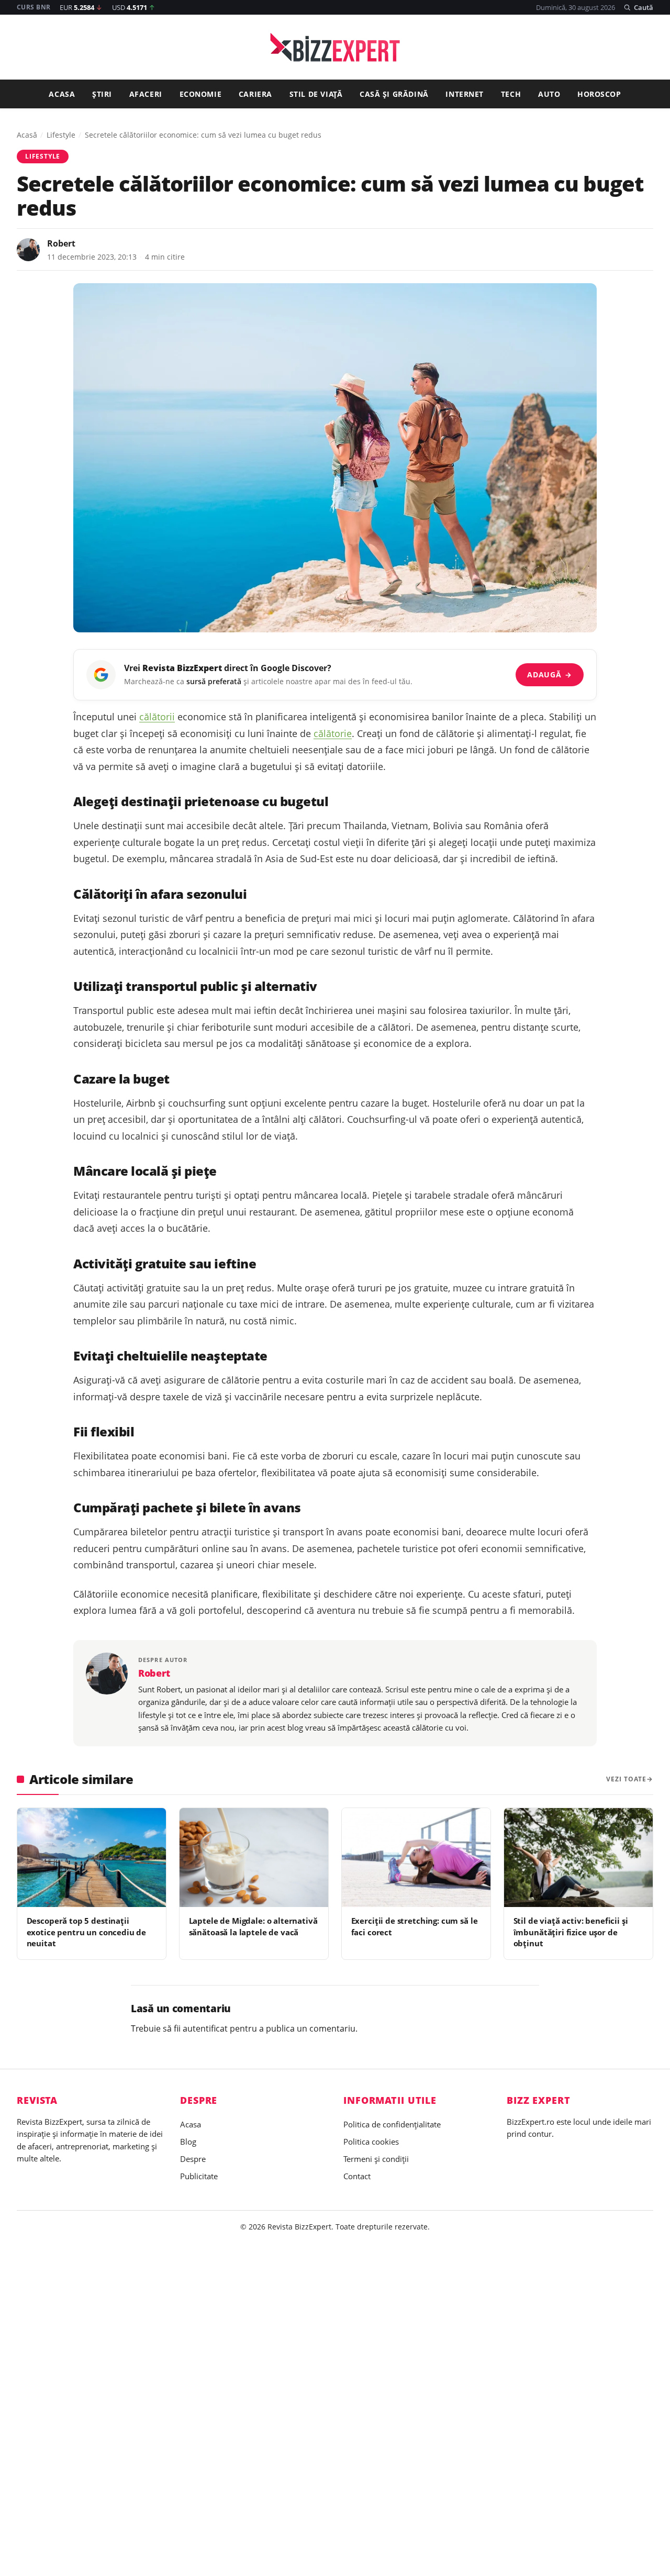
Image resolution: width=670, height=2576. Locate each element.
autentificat (205, 2028)
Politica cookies (371, 2142)
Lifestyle (61, 135)
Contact (357, 2176)
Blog (188, 2142)
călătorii (157, 717)
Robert (61, 243)
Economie (201, 94)
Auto (549, 94)
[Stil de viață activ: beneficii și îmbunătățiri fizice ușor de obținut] (578, 1858)
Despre (193, 2159)
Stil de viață (316, 94)
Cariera (255, 94)
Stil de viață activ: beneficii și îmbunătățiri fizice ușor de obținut (571, 1932)
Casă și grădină (394, 94)
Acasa (62, 94)
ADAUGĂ (549, 674)
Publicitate (199, 2176)
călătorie (333, 733)
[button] (638, 7)
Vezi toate (626, 1779)
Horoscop (599, 94)
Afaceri (146, 94)
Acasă (27, 135)
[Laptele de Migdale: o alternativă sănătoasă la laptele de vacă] (254, 1858)
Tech (511, 94)
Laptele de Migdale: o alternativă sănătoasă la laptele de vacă (253, 1926)
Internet (465, 94)
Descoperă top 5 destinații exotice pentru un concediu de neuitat (87, 1932)
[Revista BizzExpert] (335, 47)
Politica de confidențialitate (392, 2124)
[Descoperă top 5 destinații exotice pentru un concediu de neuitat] (92, 1858)
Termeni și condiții (376, 2159)
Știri (102, 94)
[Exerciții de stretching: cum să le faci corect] (416, 1858)
